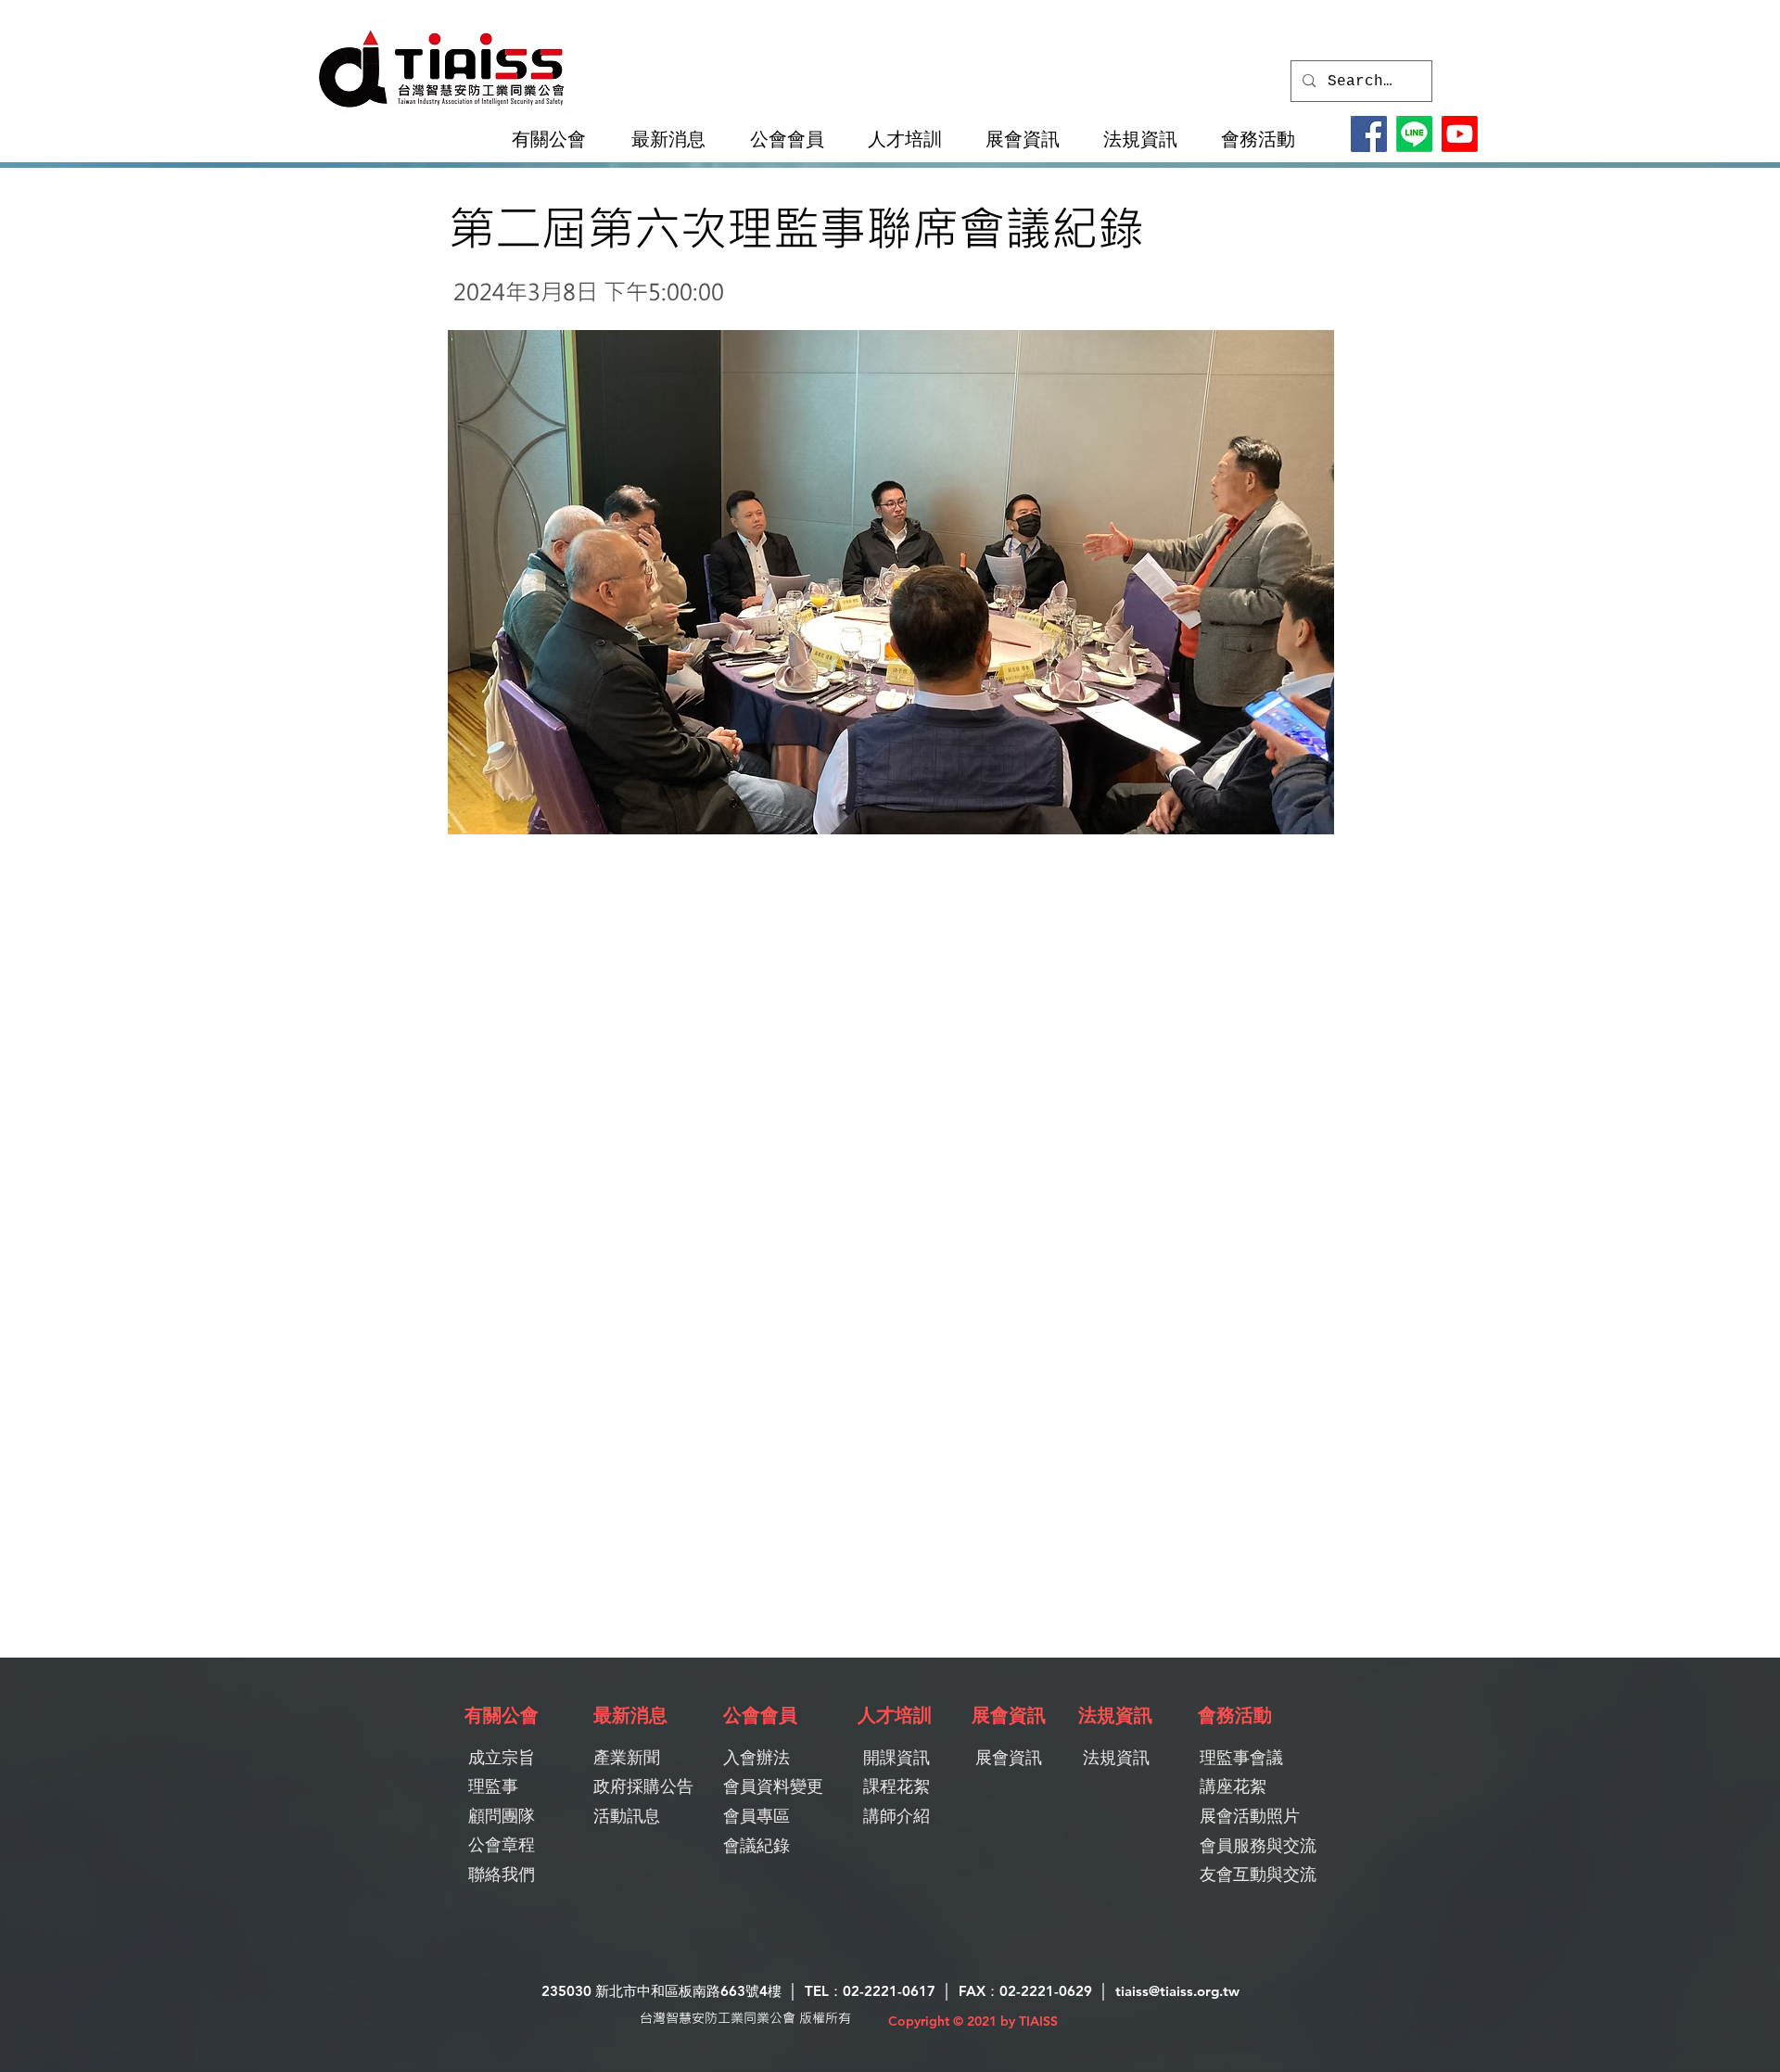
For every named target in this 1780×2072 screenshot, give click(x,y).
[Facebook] (1369, 134)
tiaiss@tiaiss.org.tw (1177, 1991)
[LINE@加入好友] (1414, 134)
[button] (557, 139)
